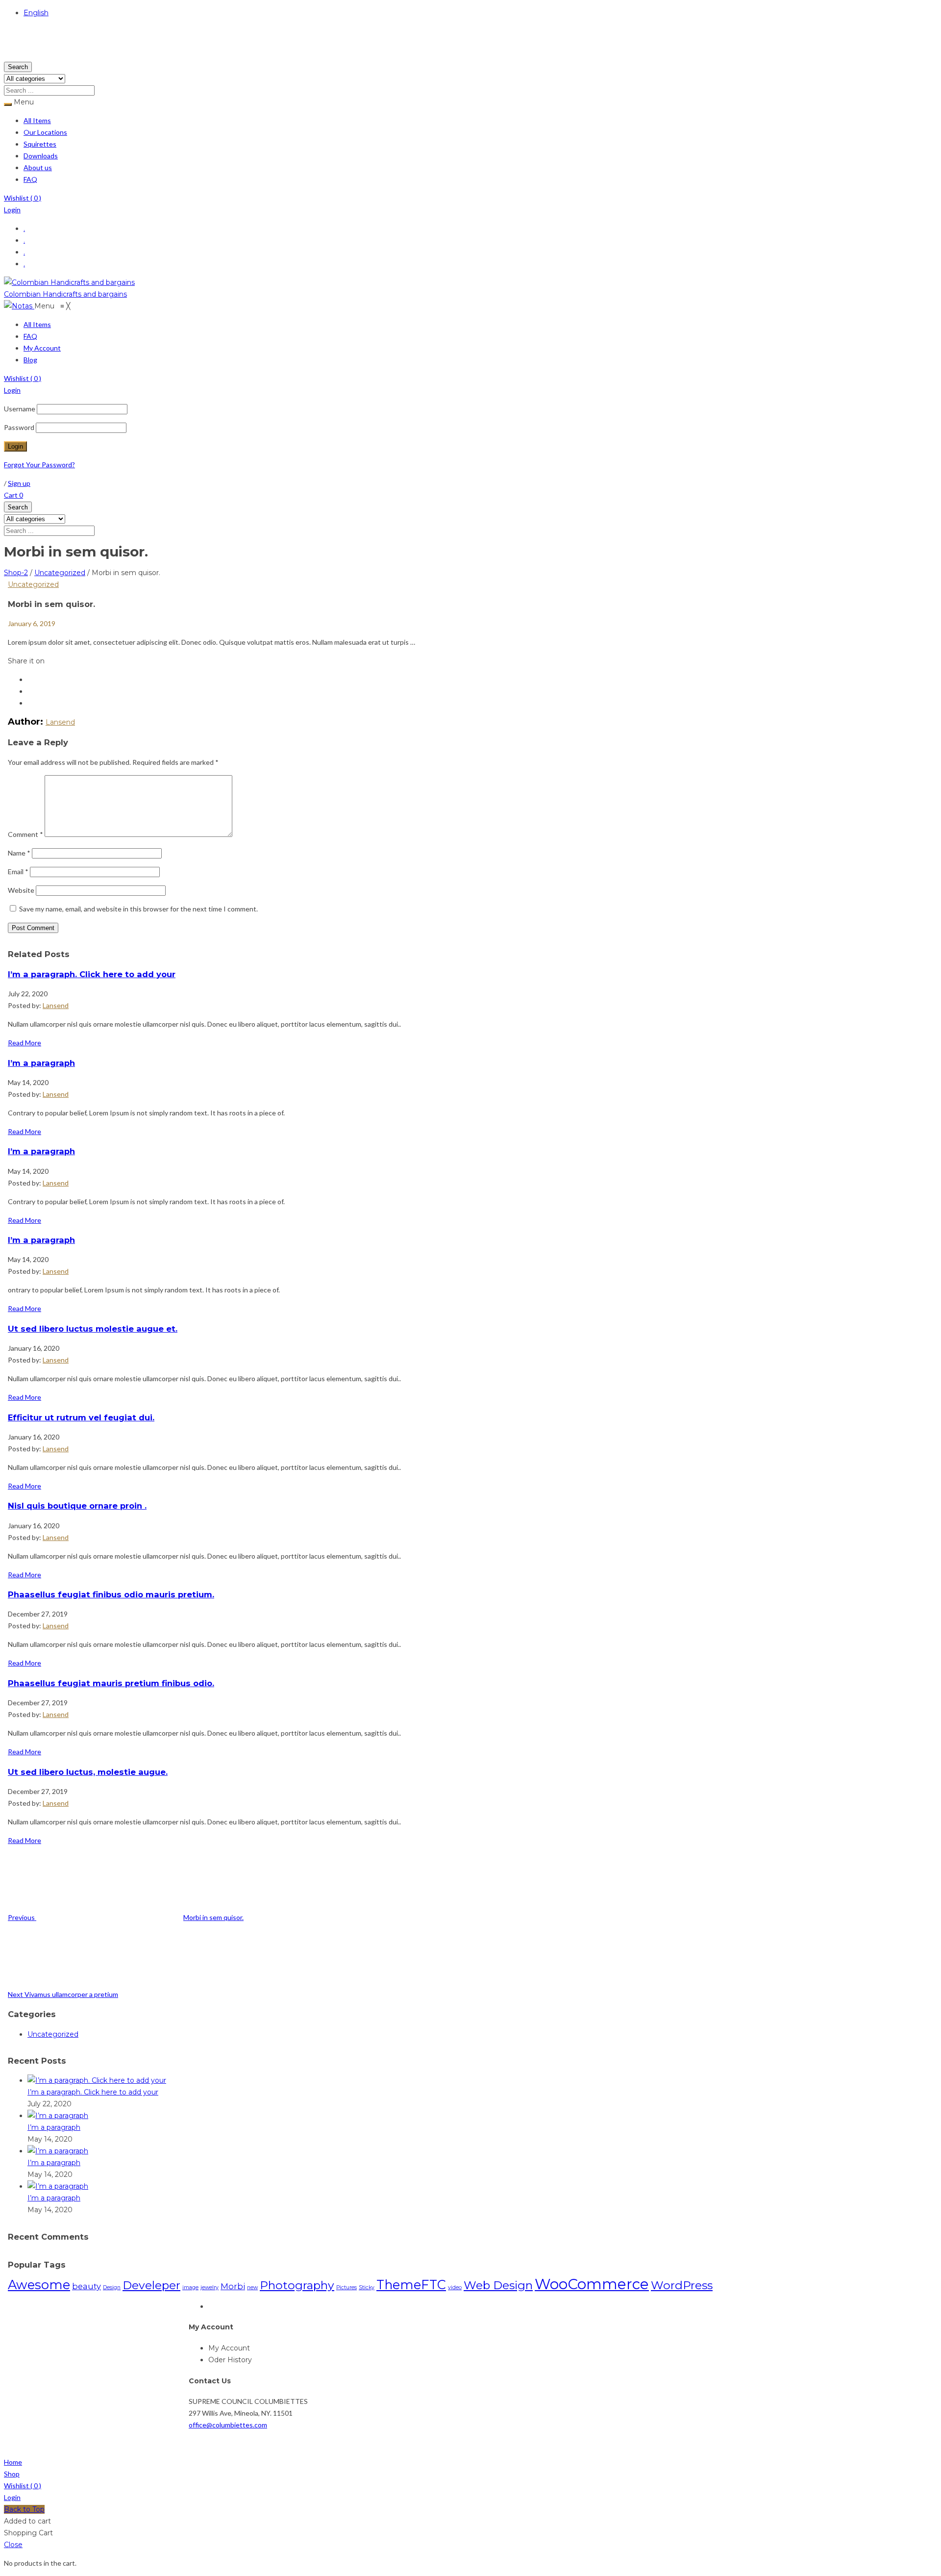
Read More (25, 1043)
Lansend (60, 722)
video (455, 2287)
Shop (12, 2474)
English (36, 13)
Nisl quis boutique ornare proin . (77, 1506)
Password (19, 427)
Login (12, 210)
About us (38, 167)
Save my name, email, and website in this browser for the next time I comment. (138, 909)
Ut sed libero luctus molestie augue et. (93, 1329)
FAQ (30, 179)
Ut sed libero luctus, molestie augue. (88, 1772)
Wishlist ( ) (23, 198)
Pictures (347, 2287)
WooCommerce (592, 2284)
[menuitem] (37, 325)
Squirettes (40, 144)
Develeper (151, 2285)
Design (112, 2287)
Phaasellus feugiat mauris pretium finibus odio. (111, 1683)
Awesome (39, 2285)
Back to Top (24, 2509)
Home (13, 2462)
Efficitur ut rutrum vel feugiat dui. (81, 1417)
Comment (25, 834)
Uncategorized (60, 573)
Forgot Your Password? (39, 465)
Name (19, 853)
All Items (37, 120)
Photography (297, 2285)
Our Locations (45, 132)
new (252, 2287)
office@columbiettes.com (228, 2425)
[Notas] (19, 306)
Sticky (367, 2287)
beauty (87, 2286)
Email (18, 871)
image (190, 2287)
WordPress (682, 2285)
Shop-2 (16, 573)
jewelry (210, 2287)
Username (20, 409)
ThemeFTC (411, 2285)
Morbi (233, 2286)
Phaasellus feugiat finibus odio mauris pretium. (111, 1594)
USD (12, 55)
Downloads (41, 156)
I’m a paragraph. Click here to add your (92, 974)
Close (13, 2545)
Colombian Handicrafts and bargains (65, 294)
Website (21, 890)
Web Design (498, 2285)
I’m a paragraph (41, 1063)
